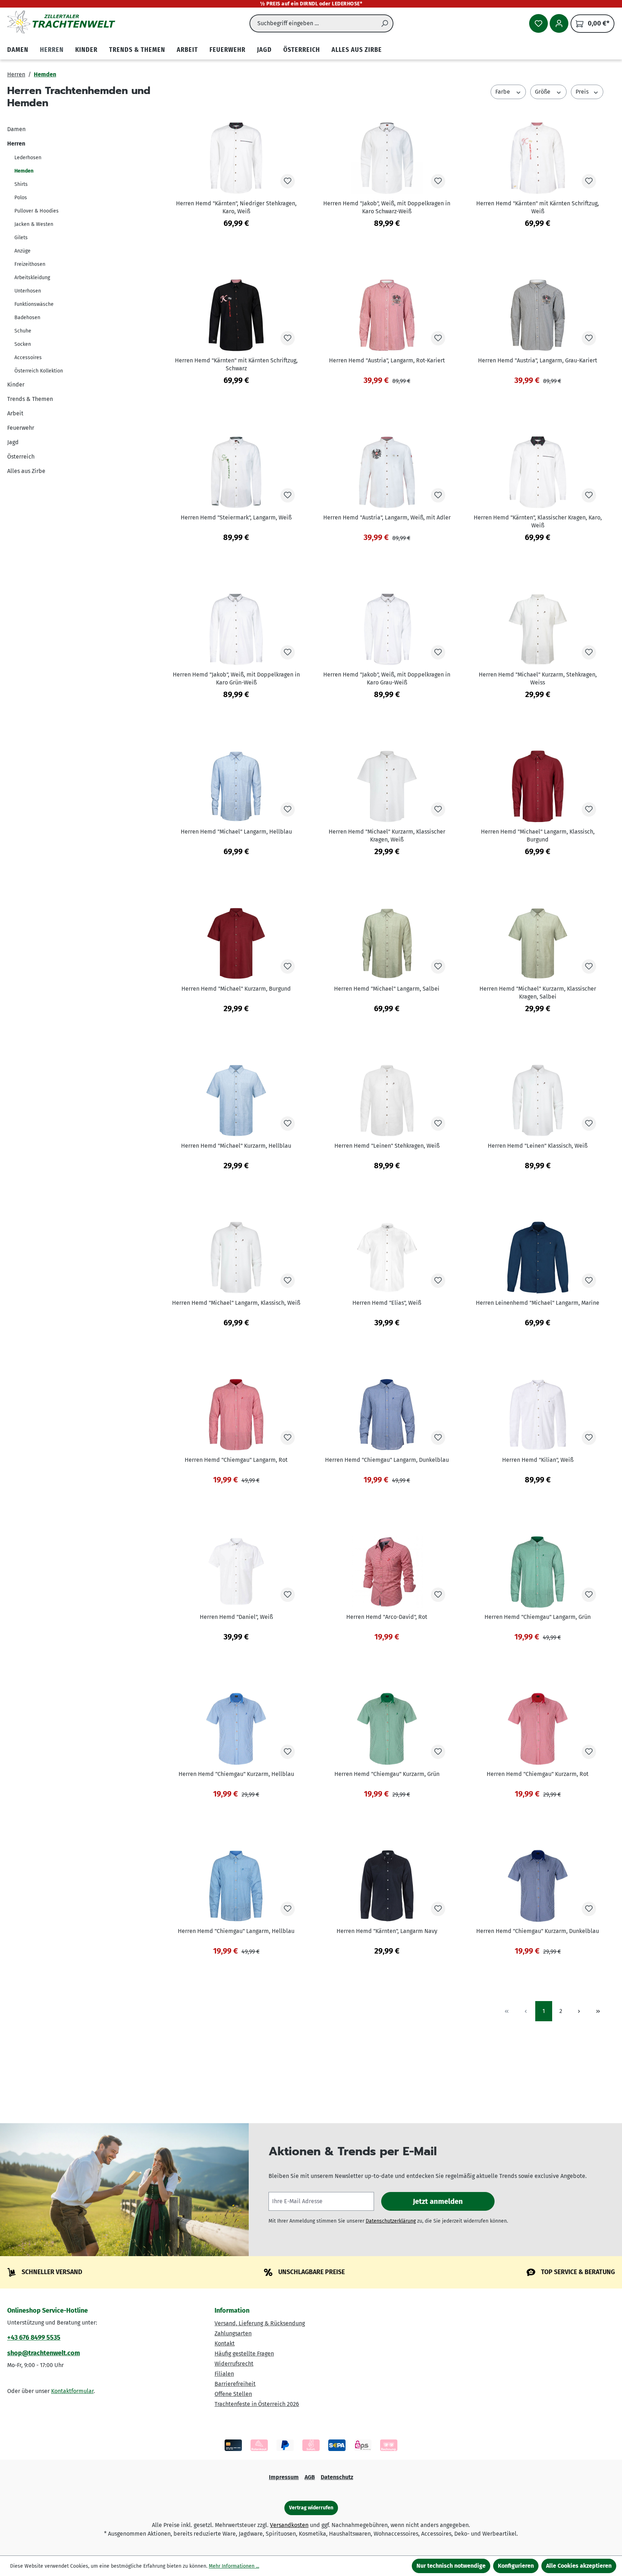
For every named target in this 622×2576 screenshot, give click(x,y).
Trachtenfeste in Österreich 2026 (257, 2404)
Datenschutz (337, 2477)
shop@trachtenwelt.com (44, 2353)
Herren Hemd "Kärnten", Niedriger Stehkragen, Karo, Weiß (236, 207)
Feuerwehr (21, 428)
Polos (21, 198)
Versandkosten (289, 2525)
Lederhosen (28, 158)
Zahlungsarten (233, 2333)
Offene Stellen (233, 2394)
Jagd (13, 442)
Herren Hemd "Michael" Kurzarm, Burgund (236, 989)
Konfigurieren (516, 2566)
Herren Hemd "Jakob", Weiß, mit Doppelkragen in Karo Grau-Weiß (387, 678)
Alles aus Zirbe (26, 471)
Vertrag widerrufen (311, 2508)
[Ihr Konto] (559, 23)
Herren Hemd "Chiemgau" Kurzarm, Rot (538, 1774)
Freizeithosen (30, 264)
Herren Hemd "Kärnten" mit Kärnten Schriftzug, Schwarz (236, 364)
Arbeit (15, 413)
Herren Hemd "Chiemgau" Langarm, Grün (538, 1617)
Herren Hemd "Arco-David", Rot (387, 1617)
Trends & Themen (30, 399)
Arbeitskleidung (32, 278)
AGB (310, 2477)
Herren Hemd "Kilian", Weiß (538, 1460)
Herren (16, 144)
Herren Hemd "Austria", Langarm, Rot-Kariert (387, 360)
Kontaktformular (72, 2391)
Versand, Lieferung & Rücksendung (260, 2323)
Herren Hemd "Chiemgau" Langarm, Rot (236, 1460)
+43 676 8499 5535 (34, 2338)
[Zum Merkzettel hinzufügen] (288, 181)
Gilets (21, 238)
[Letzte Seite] (598, 2011)
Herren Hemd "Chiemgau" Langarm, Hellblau (236, 1931)
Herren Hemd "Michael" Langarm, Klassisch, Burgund (538, 836)
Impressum (284, 2477)
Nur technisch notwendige (451, 2566)
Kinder (16, 385)
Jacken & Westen (34, 224)
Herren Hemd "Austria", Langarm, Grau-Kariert (538, 360)
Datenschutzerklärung (391, 2221)
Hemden (24, 171)
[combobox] (313, 23)
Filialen (224, 2374)
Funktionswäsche (34, 304)
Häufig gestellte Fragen (244, 2354)
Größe (543, 92)
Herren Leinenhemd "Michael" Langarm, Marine (538, 1303)
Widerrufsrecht (234, 2364)
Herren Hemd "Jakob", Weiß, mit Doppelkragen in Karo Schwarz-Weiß (387, 207)
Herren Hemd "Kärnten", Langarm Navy (387, 1931)
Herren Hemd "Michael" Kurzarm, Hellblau (236, 1146)
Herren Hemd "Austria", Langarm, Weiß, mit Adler (387, 517)
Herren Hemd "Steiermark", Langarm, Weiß (236, 517)
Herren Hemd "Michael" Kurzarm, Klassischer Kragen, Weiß (387, 836)
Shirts (21, 184)
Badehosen (27, 318)
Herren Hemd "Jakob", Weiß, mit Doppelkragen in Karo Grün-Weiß (236, 678)
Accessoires (28, 358)
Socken (23, 344)
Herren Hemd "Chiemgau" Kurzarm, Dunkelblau (538, 1931)
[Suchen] (385, 23)
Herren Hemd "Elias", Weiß (387, 1303)
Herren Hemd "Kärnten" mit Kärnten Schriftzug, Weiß (538, 207)
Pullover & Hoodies (37, 211)
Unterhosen (28, 291)
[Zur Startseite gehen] (61, 22)
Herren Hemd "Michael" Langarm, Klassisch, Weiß (236, 1303)
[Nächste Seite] (579, 2011)
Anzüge (22, 251)
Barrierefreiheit (235, 2384)
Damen (16, 129)
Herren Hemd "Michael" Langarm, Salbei (387, 989)
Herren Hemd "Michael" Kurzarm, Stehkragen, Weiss (538, 678)
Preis (583, 92)
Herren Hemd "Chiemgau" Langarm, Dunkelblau (387, 1460)
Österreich (21, 457)
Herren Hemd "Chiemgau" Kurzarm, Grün (387, 1774)
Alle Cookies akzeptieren (579, 2566)
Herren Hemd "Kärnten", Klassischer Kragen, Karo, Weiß (538, 521)
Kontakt (225, 2343)
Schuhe (23, 331)
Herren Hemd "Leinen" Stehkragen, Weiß (387, 1146)
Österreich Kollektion (39, 371)
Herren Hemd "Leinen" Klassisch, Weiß (538, 1146)
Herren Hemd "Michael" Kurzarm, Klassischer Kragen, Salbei (538, 993)
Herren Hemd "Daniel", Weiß (236, 1617)
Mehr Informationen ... (234, 2566)
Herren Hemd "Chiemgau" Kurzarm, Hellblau (236, 1774)
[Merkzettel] (538, 23)
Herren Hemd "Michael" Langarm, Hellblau (236, 832)
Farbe (503, 92)
